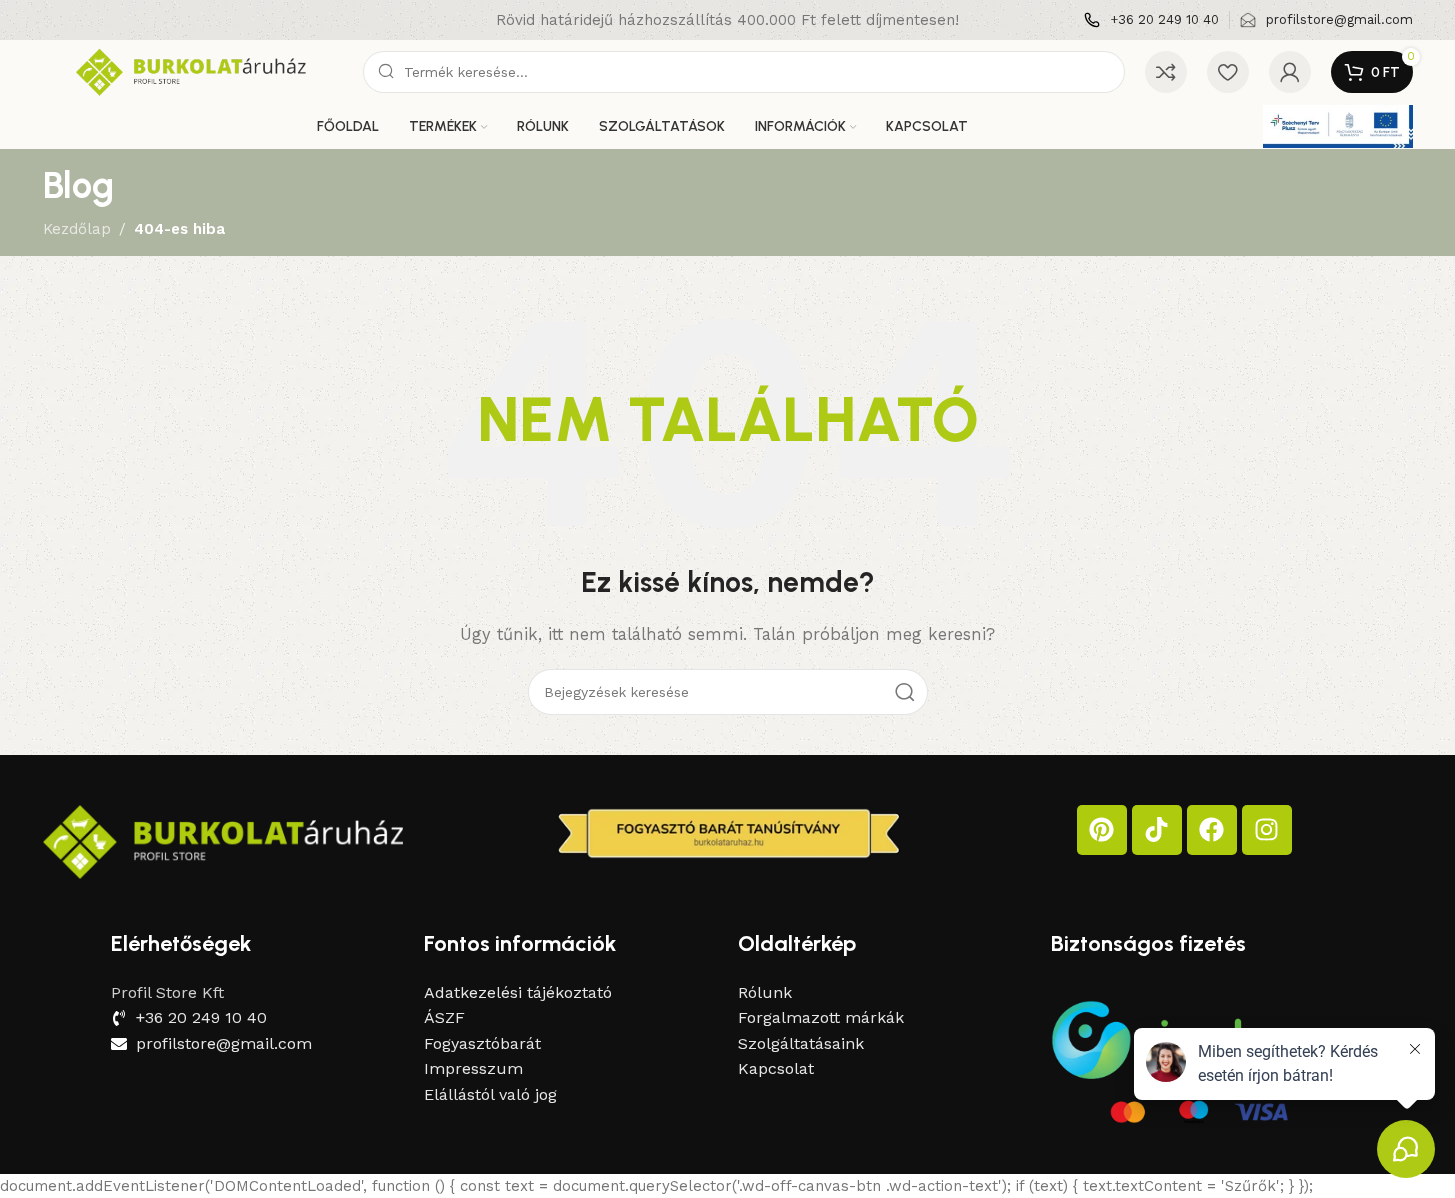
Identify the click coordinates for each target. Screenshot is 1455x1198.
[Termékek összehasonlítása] (1166, 72)
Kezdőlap (77, 229)
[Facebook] (1212, 830)
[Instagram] (1267, 830)
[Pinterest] (1102, 830)
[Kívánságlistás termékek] (1228, 72)
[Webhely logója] (193, 71)
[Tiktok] (1157, 830)
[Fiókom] (1290, 72)
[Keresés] (905, 692)
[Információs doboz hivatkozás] (1151, 20)
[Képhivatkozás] (223, 840)
